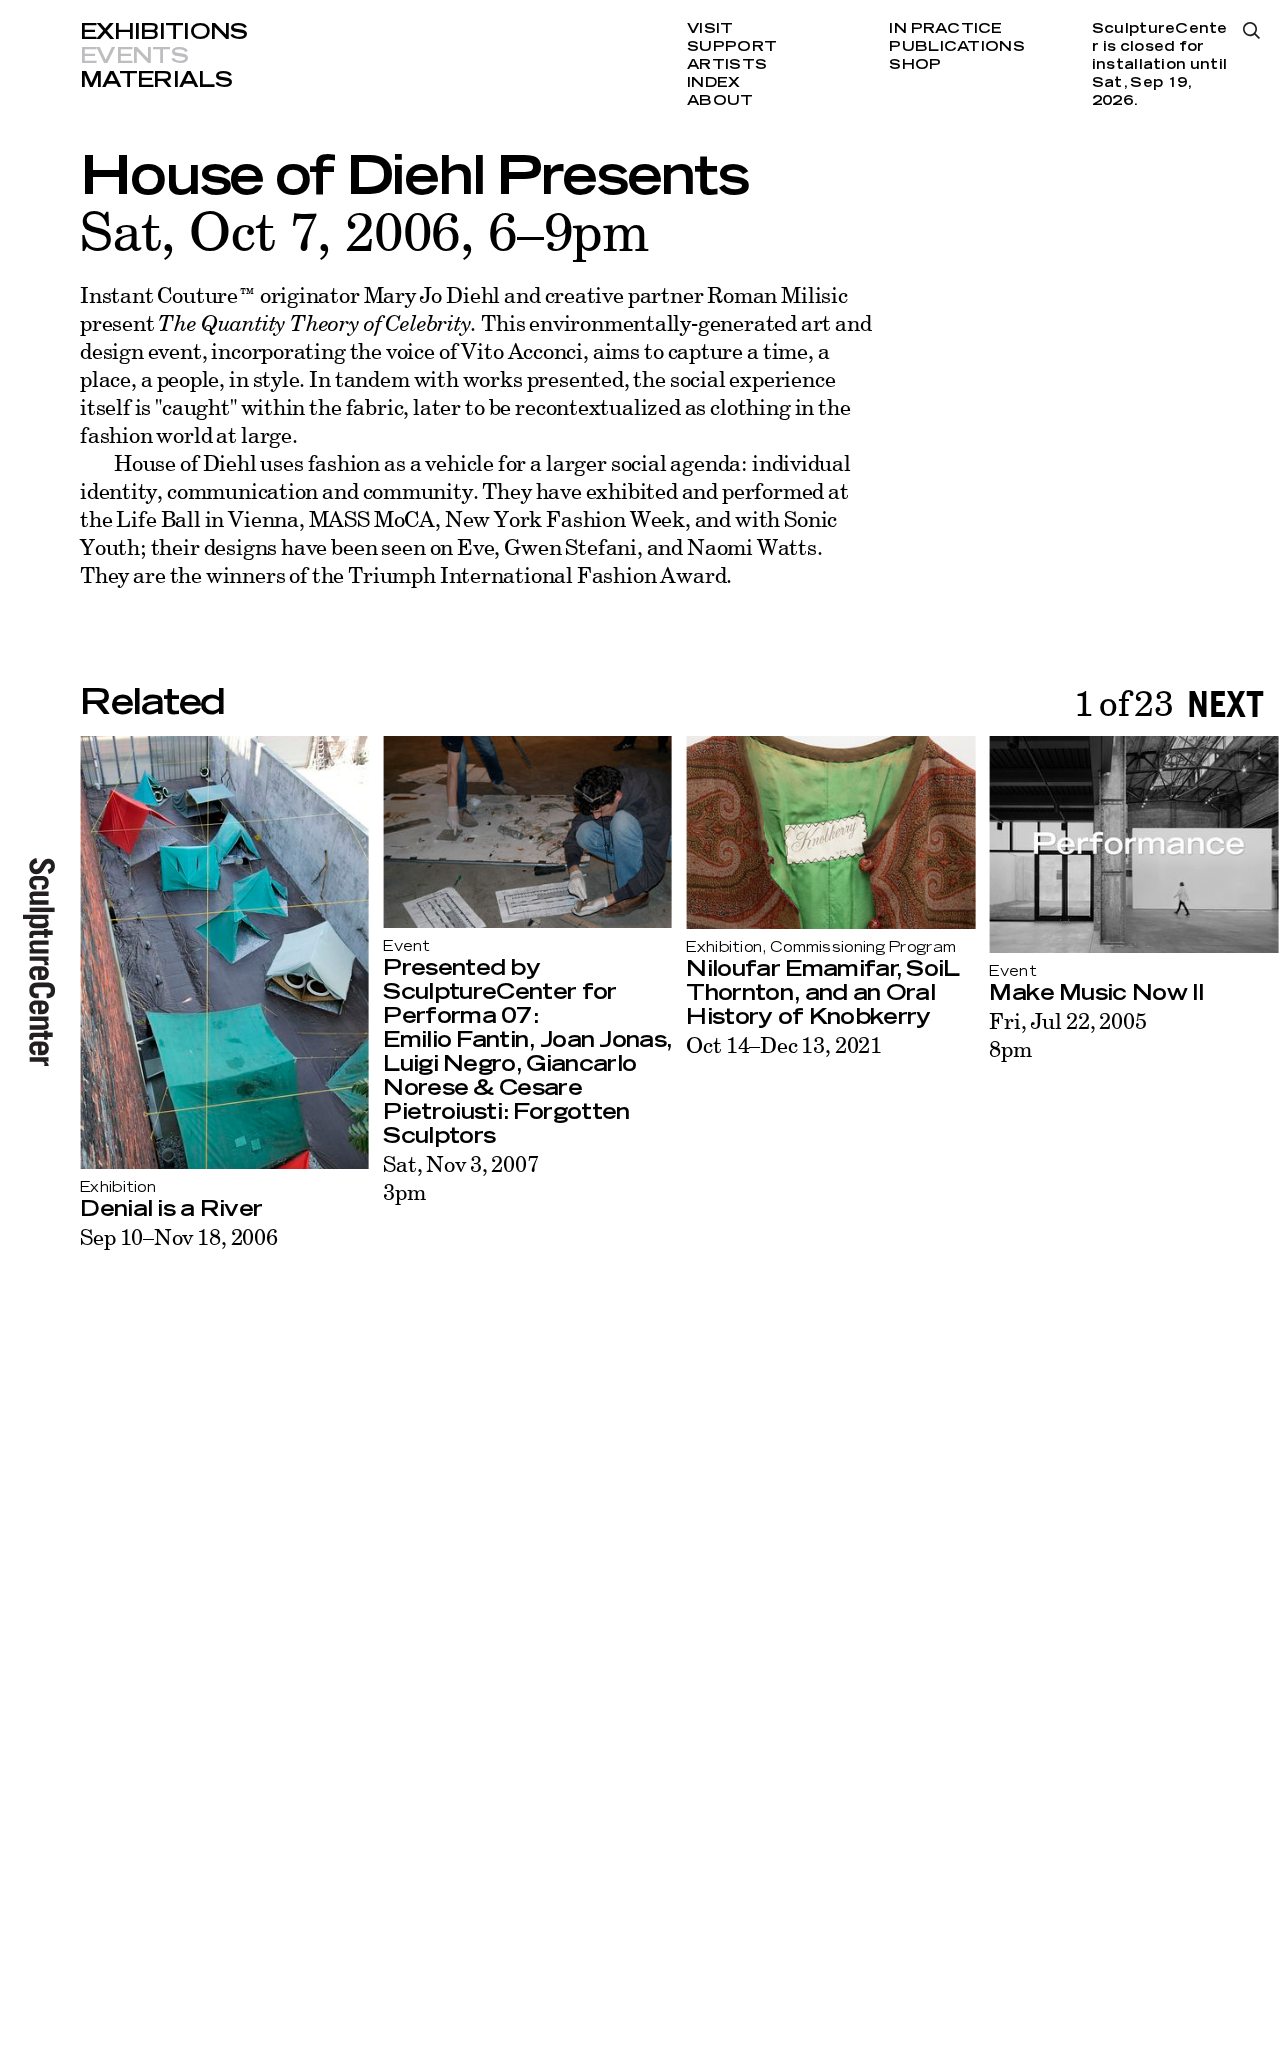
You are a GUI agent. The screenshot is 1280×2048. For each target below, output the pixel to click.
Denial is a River (171, 1209)
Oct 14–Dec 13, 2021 (784, 1044)
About (720, 101)
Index (713, 83)
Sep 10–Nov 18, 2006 (179, 1236)
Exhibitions (164, 32)
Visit (710, 29)
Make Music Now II (1096, 993)
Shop (915, 65)
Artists (727, 65)
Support (732, 47)
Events (134, 56)
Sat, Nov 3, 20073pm (460, 1177)
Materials (156, 80)
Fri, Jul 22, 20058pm (1067, 1034)
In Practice (945, 29)
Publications (956, 47)
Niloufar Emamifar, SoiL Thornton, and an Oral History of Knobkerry (822, 993)
